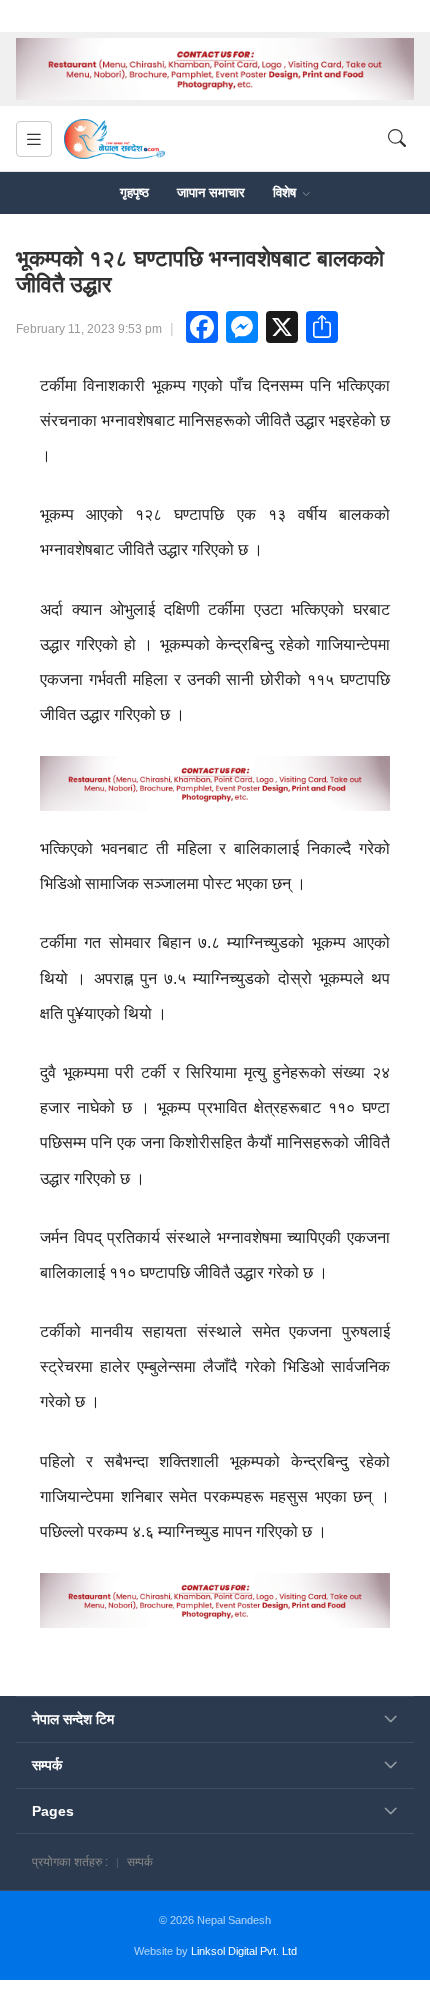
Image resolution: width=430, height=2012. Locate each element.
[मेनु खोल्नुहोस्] (34, 139)
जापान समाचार (211, 192)
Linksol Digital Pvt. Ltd (244, 1951)
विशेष (286, 192)
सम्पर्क (140, 1862)
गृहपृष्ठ (134, 192)
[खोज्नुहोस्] (397, 139)
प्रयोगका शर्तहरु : (70, 1862)
